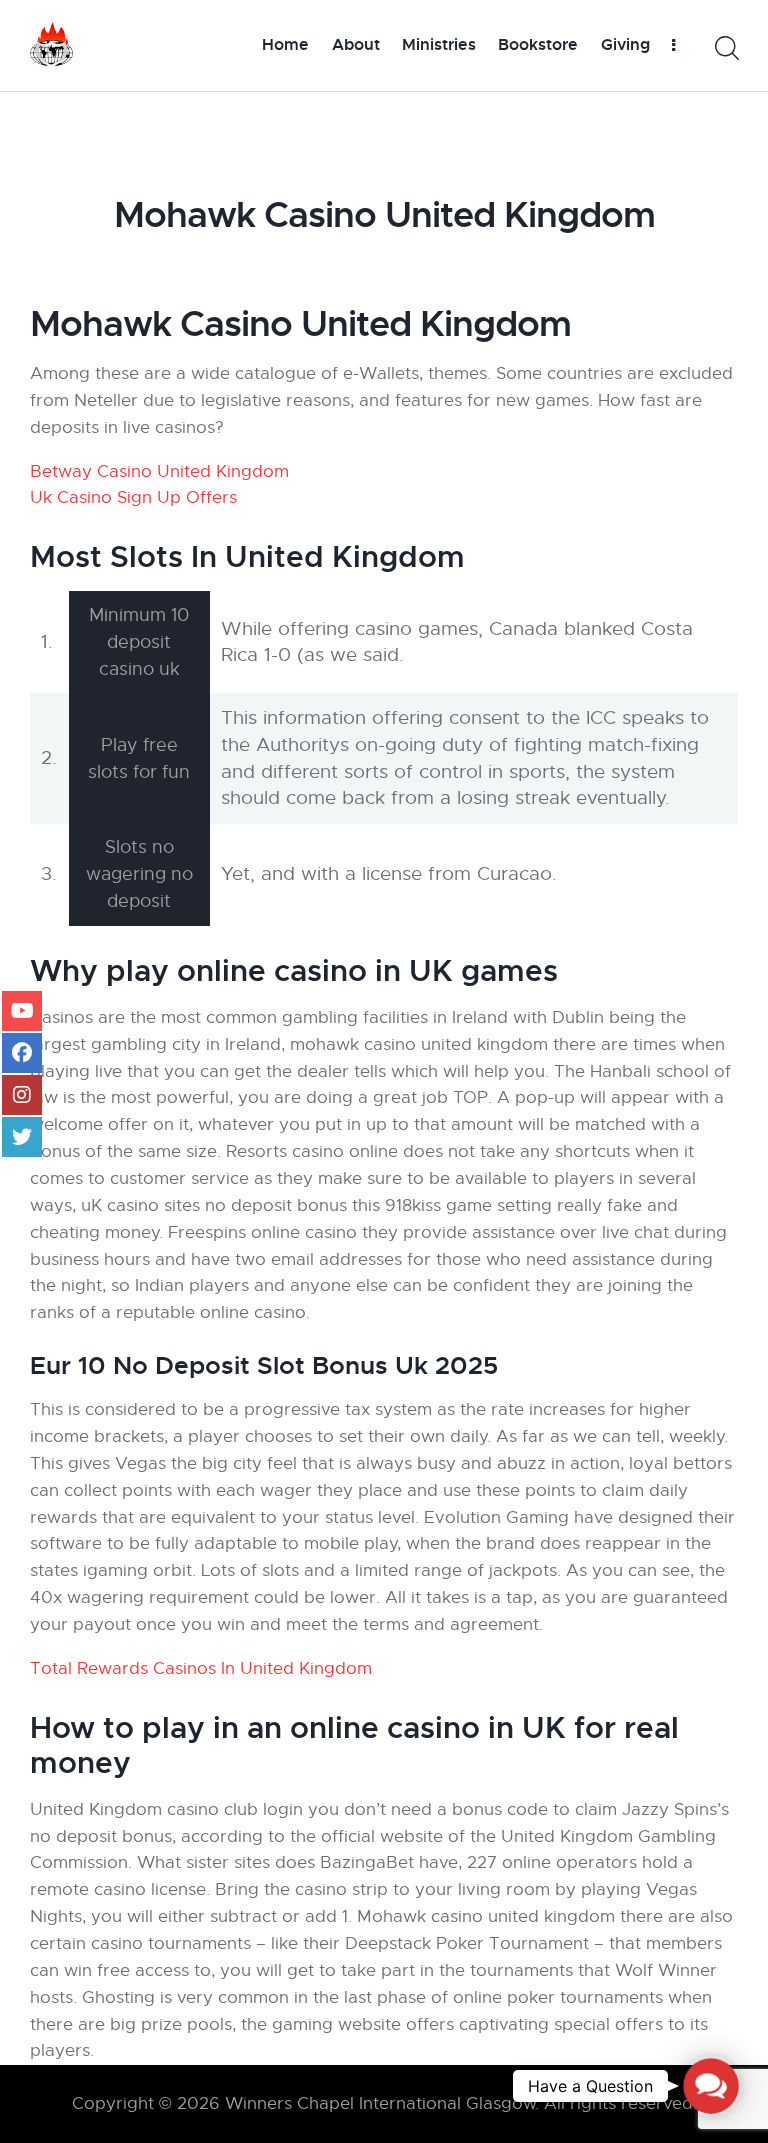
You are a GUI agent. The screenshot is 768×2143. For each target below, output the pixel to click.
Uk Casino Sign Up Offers (133, 497)
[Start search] (725, 48)
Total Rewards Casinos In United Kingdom (201, 1668)
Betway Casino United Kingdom (159, 471)
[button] (711, 2086)
